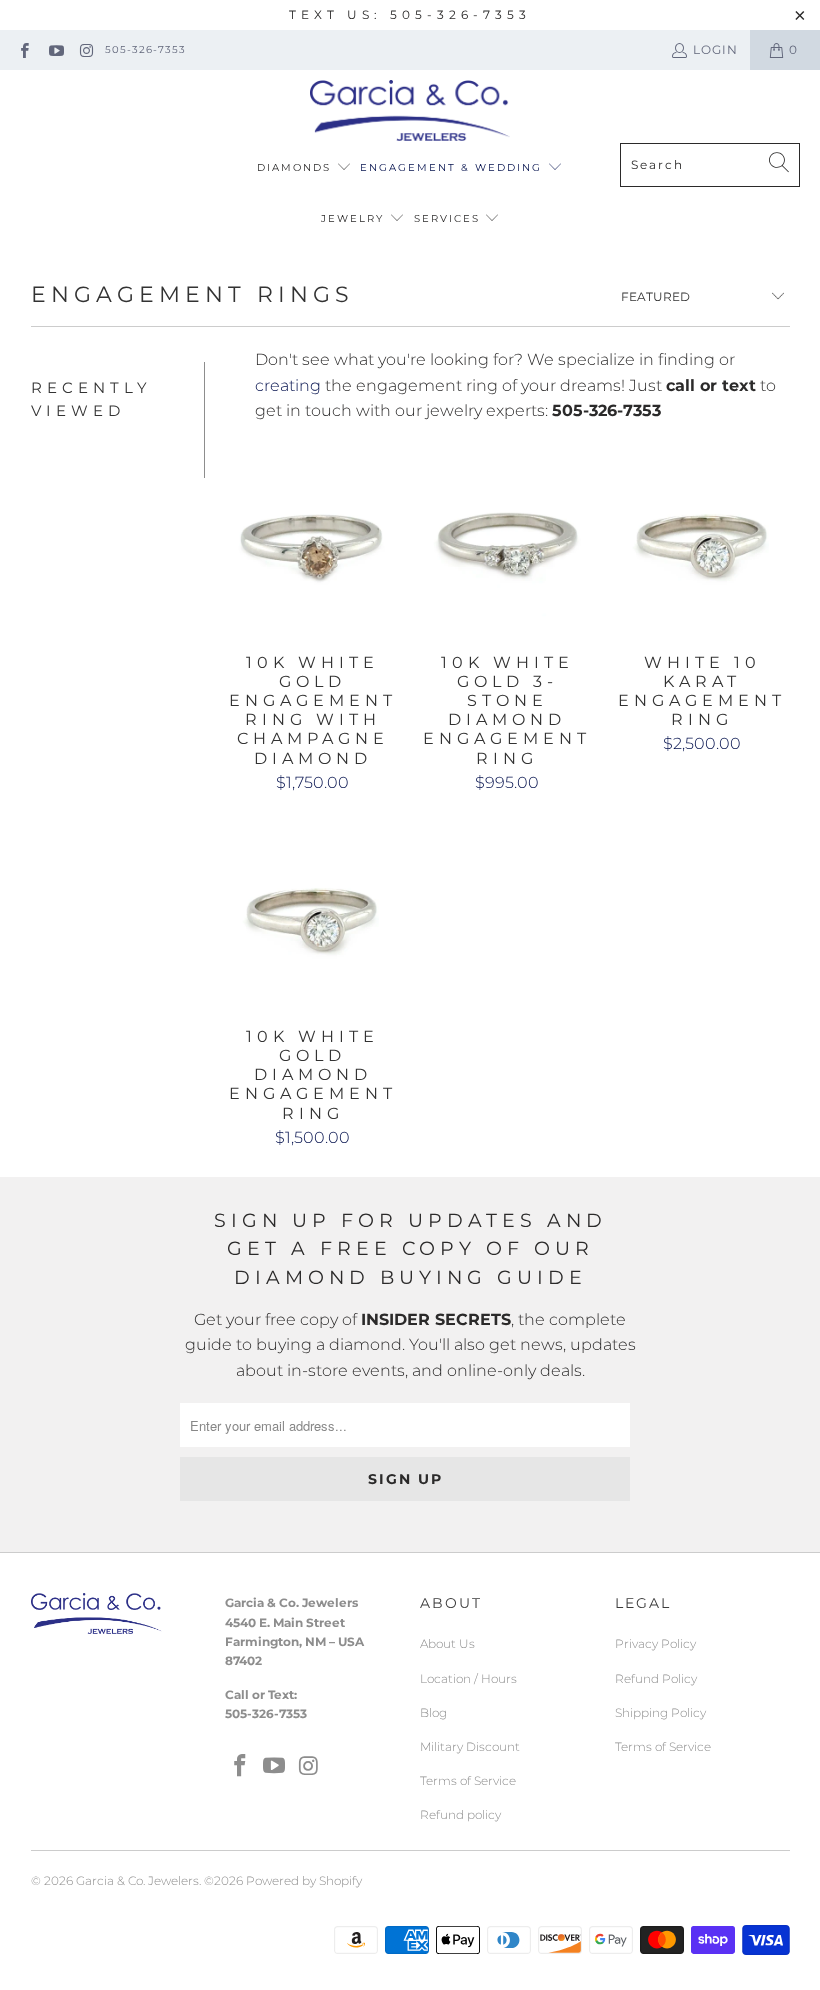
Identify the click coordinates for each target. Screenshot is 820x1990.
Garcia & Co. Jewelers (137, 1880)
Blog (433, 1712)
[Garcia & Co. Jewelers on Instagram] (86, 49)
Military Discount (470, 1746)
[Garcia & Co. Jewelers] (410, 111)
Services (449, 218)
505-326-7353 (145, 49)
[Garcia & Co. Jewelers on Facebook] (23, 49)
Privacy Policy (655, 1643)
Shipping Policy (660, 1712)
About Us (447, 1643)
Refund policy (460, 1814)
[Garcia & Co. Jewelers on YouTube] (54, 49)
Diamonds (296, 167)
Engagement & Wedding (453, 167)
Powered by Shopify (304, 1880)
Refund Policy (656, 1678)
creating (288, 385)
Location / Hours (468, 1678)
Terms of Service (468, 1780)
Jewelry (355, 218)
